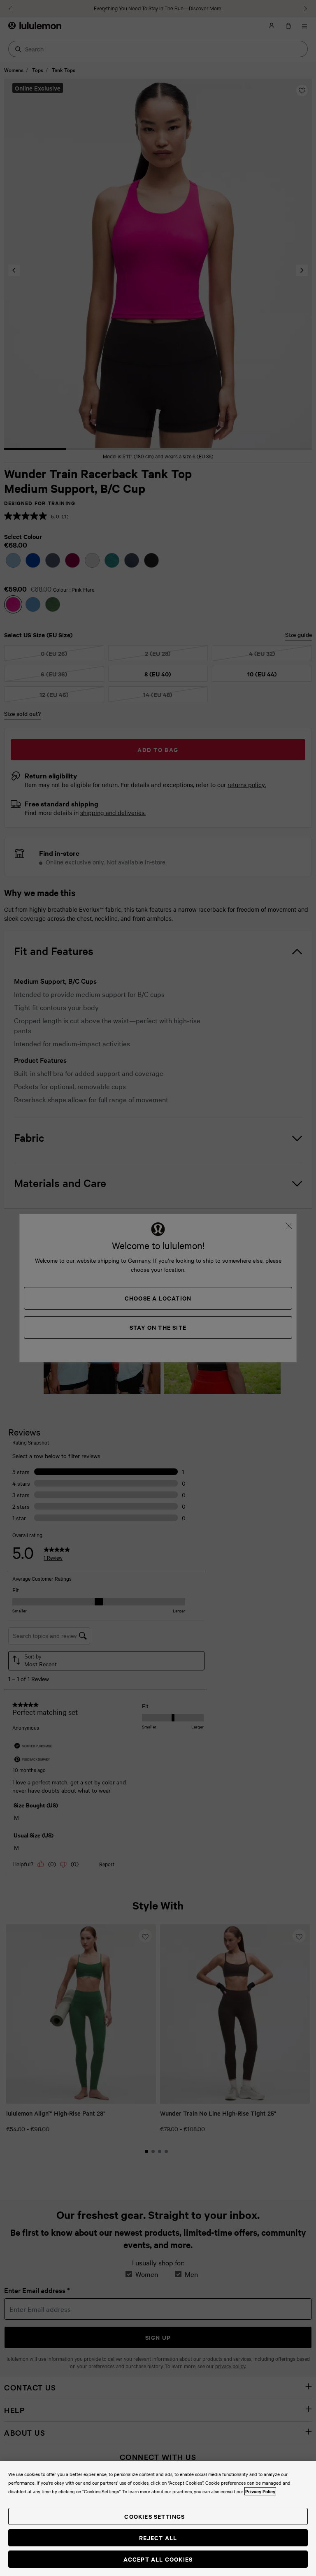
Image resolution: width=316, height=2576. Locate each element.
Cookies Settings (155, 2516)
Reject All (158, 2538)
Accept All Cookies (158, 2559)
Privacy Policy (260, 2491)
